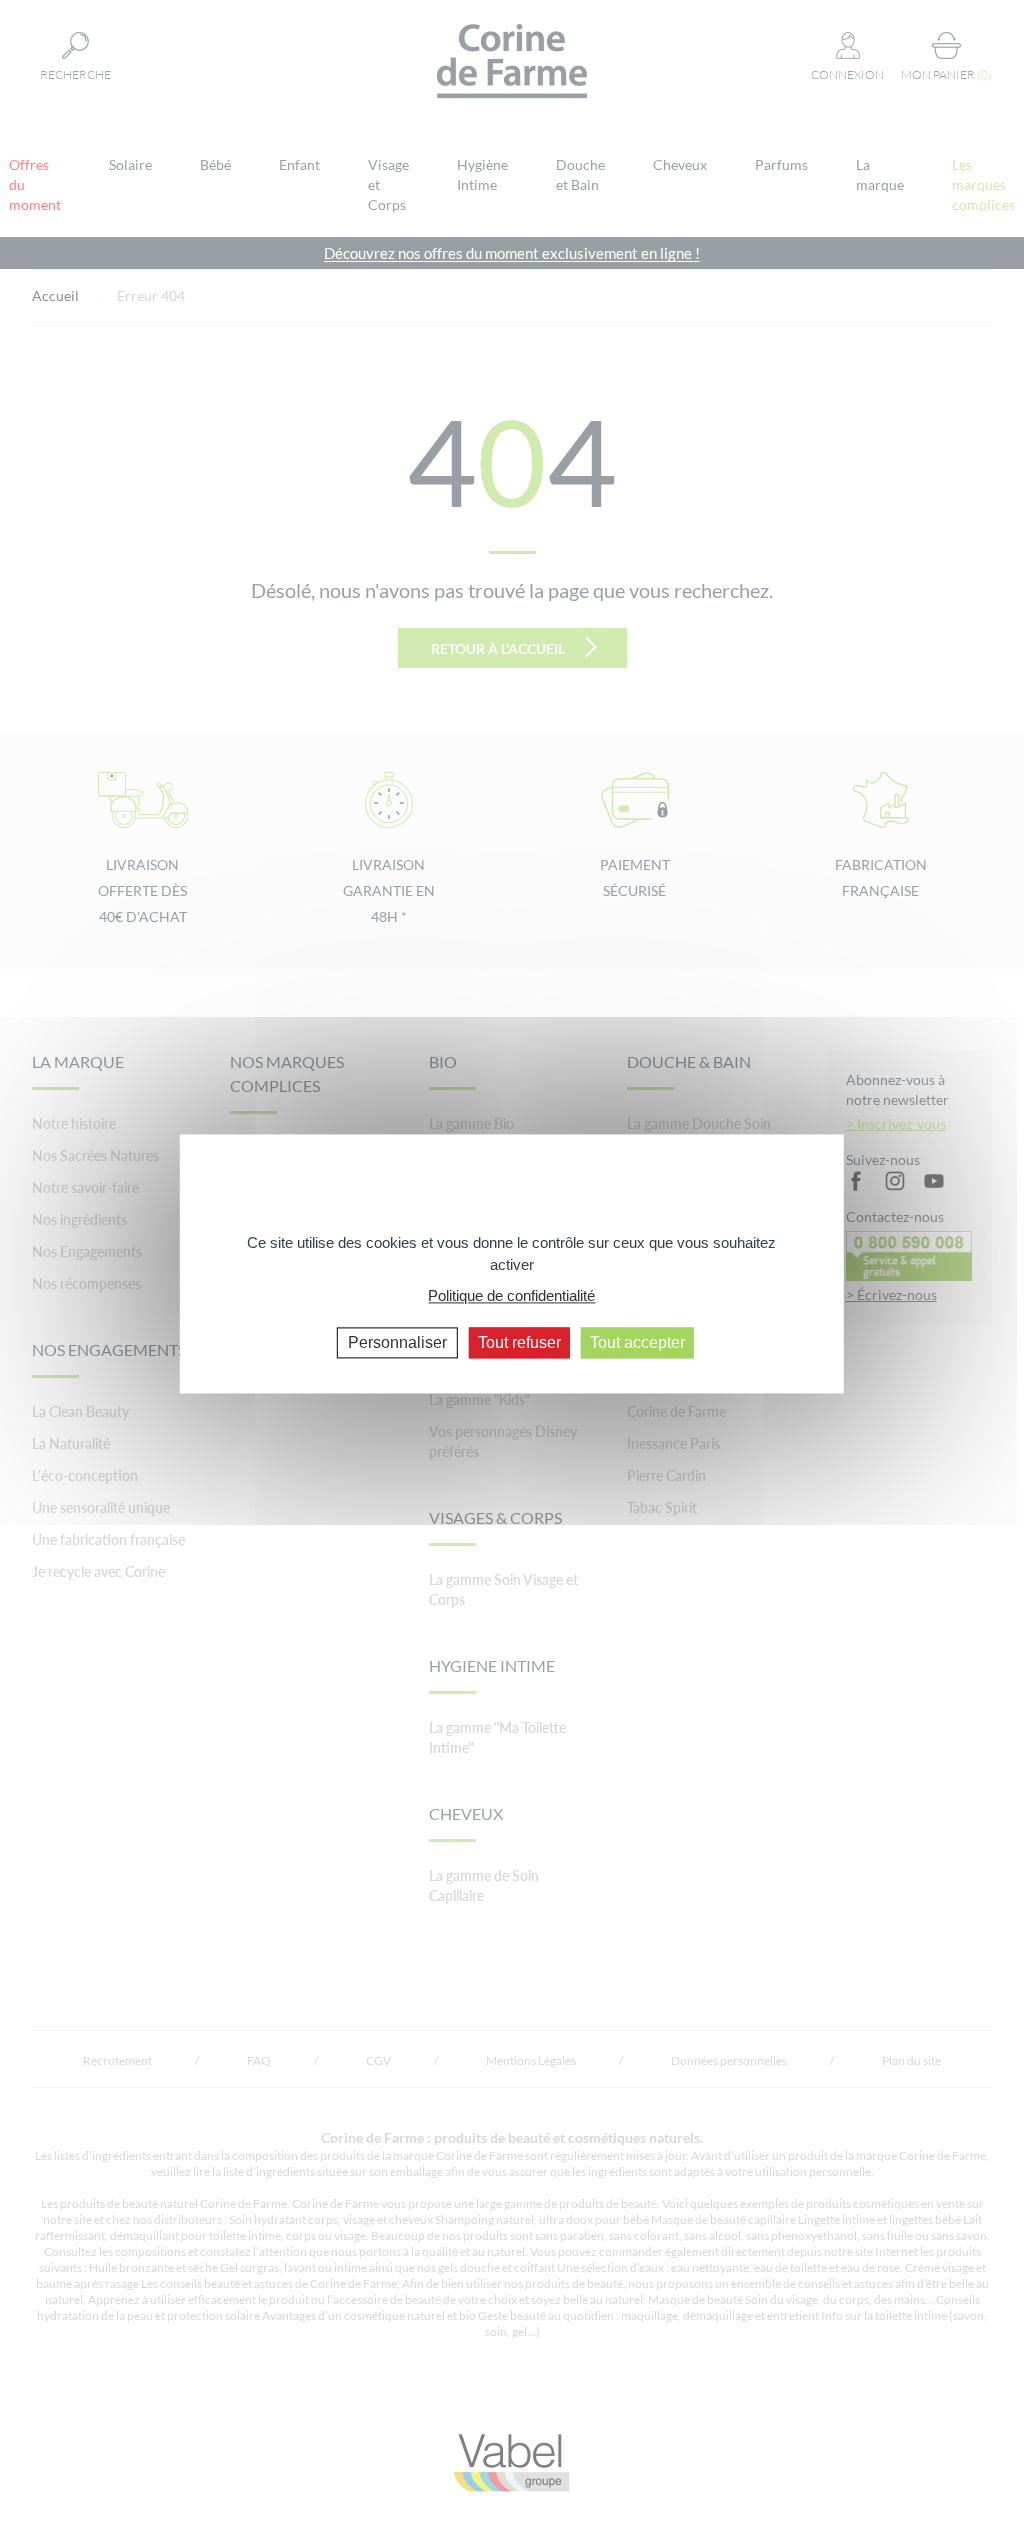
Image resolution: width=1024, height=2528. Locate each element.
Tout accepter (637, 1342)
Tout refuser (519, 1342)
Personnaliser (397, 1342)
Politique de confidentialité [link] (511, 1295)
